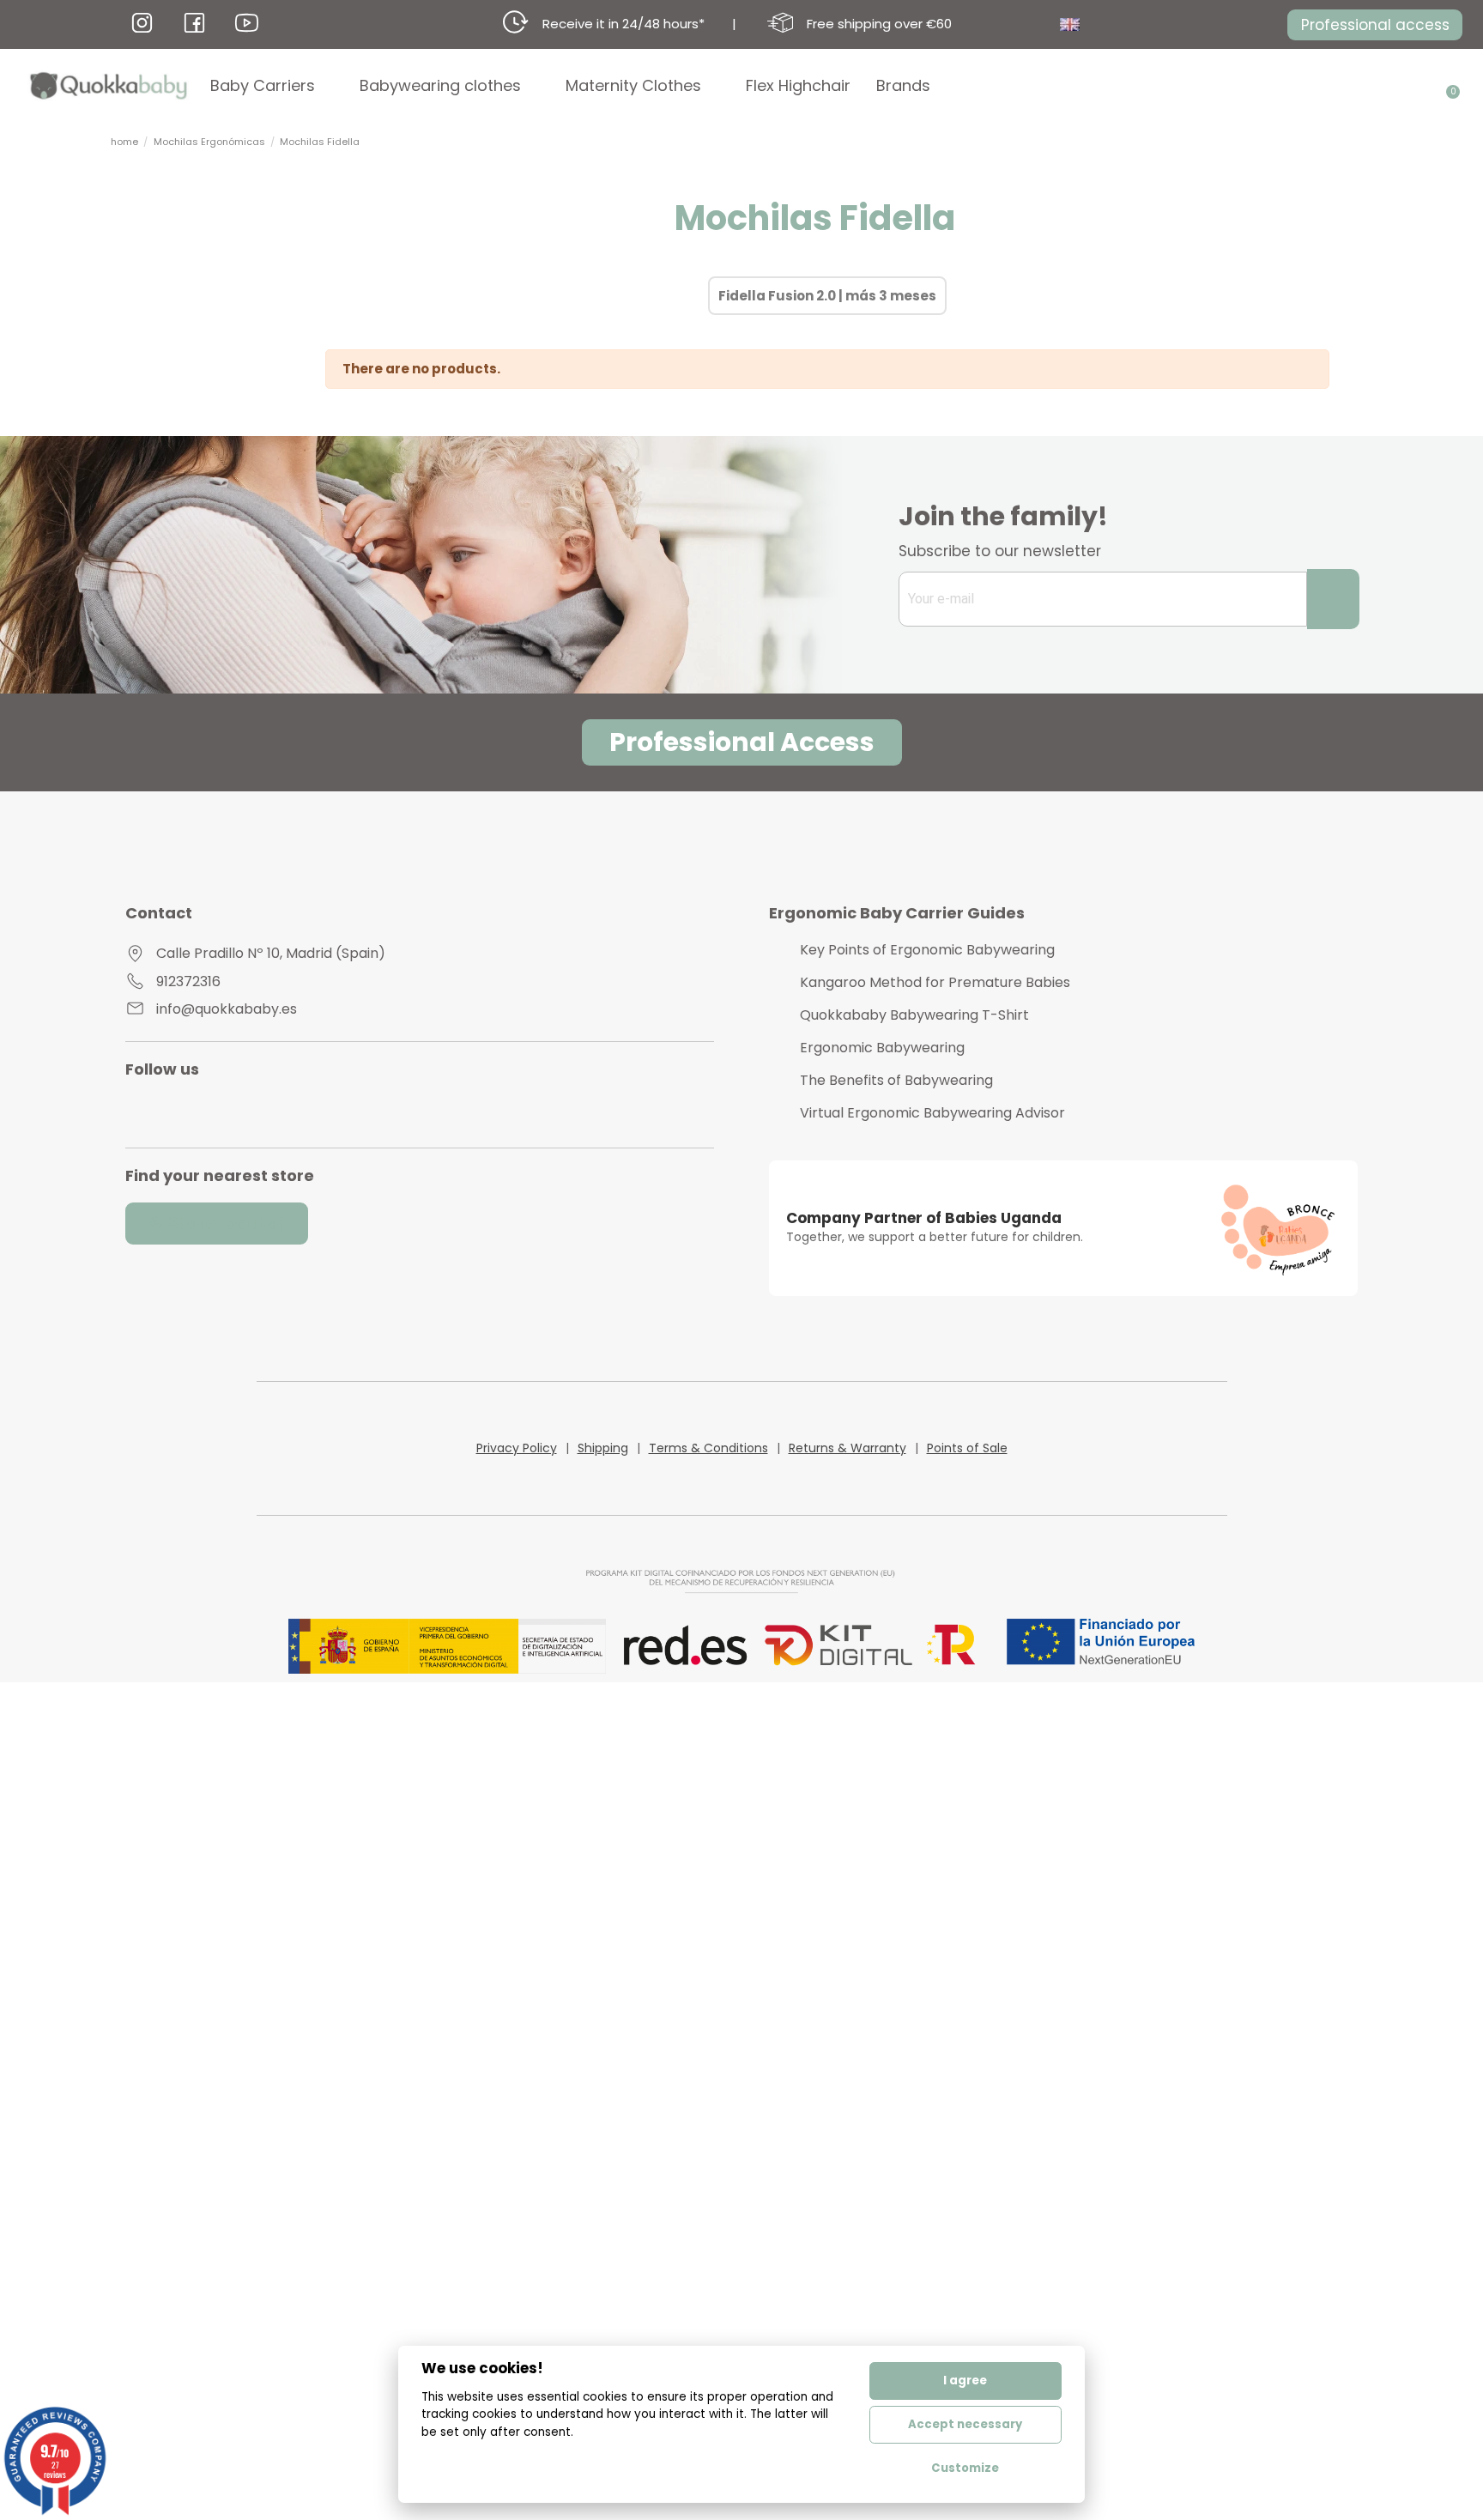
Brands (903, 85)
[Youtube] (189, 1110)
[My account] (1422, 85)
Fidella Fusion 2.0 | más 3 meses (827, 296)
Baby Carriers (263, 85)
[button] (1375, 25)
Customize (965, 2468)
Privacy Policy (517, 1448)
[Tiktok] (264, 1110)
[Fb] (194, 23)
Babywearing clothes (440, 85)
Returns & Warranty (847, 1448)
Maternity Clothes (633, 85)
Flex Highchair (798, 85)
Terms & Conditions (708, 1448)
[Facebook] (227, 1110)
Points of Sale (967, 1448)
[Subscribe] (1333, 599)
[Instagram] (152, 1110)
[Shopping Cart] (1447, 85)
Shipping (603, 1448)
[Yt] (247, 23)
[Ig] (142, 23)
